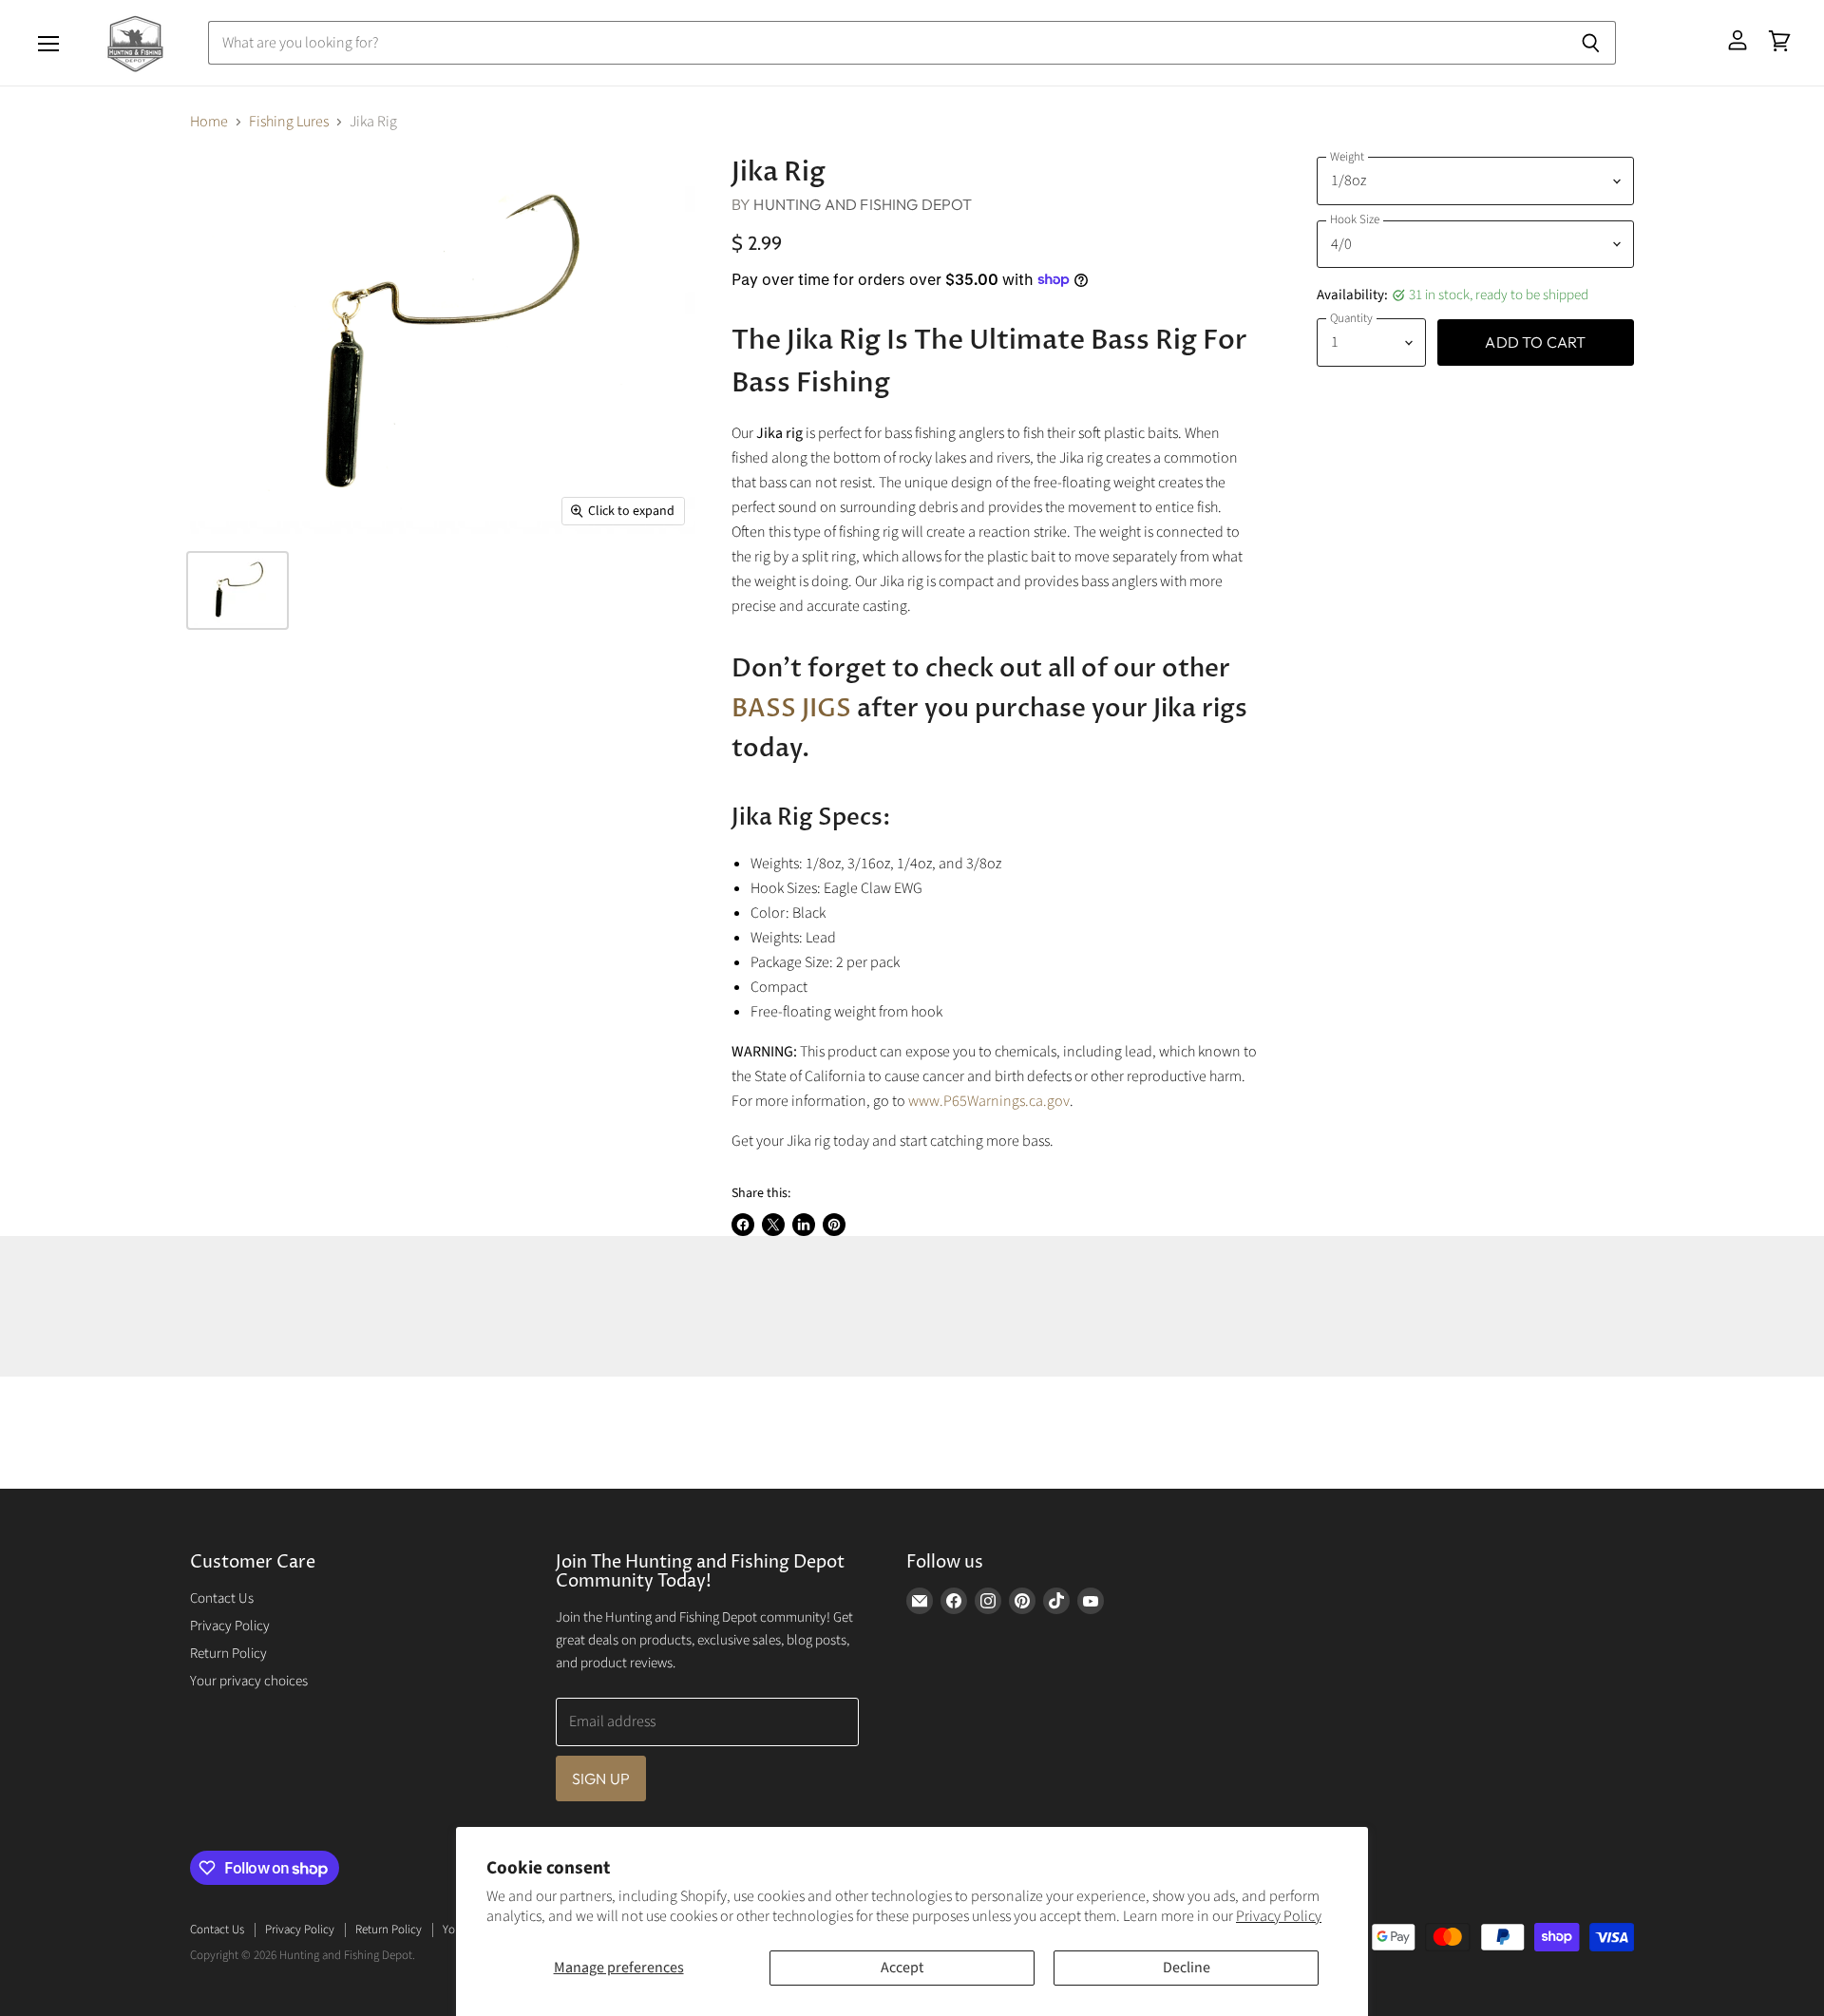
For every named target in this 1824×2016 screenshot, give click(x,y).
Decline (1187, 1968)
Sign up (601, 1778)
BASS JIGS (791, 709)
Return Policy (228, 1654)
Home (209, 122)
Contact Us (222, 1598)
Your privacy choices (249, 1681)
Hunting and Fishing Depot (863, 204)
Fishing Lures (289, 122)
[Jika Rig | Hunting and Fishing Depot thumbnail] (237, 590)
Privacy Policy (1279, 1916)
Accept (902, 1968)
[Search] (1591, 43)
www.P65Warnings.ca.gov (989, 1101)
